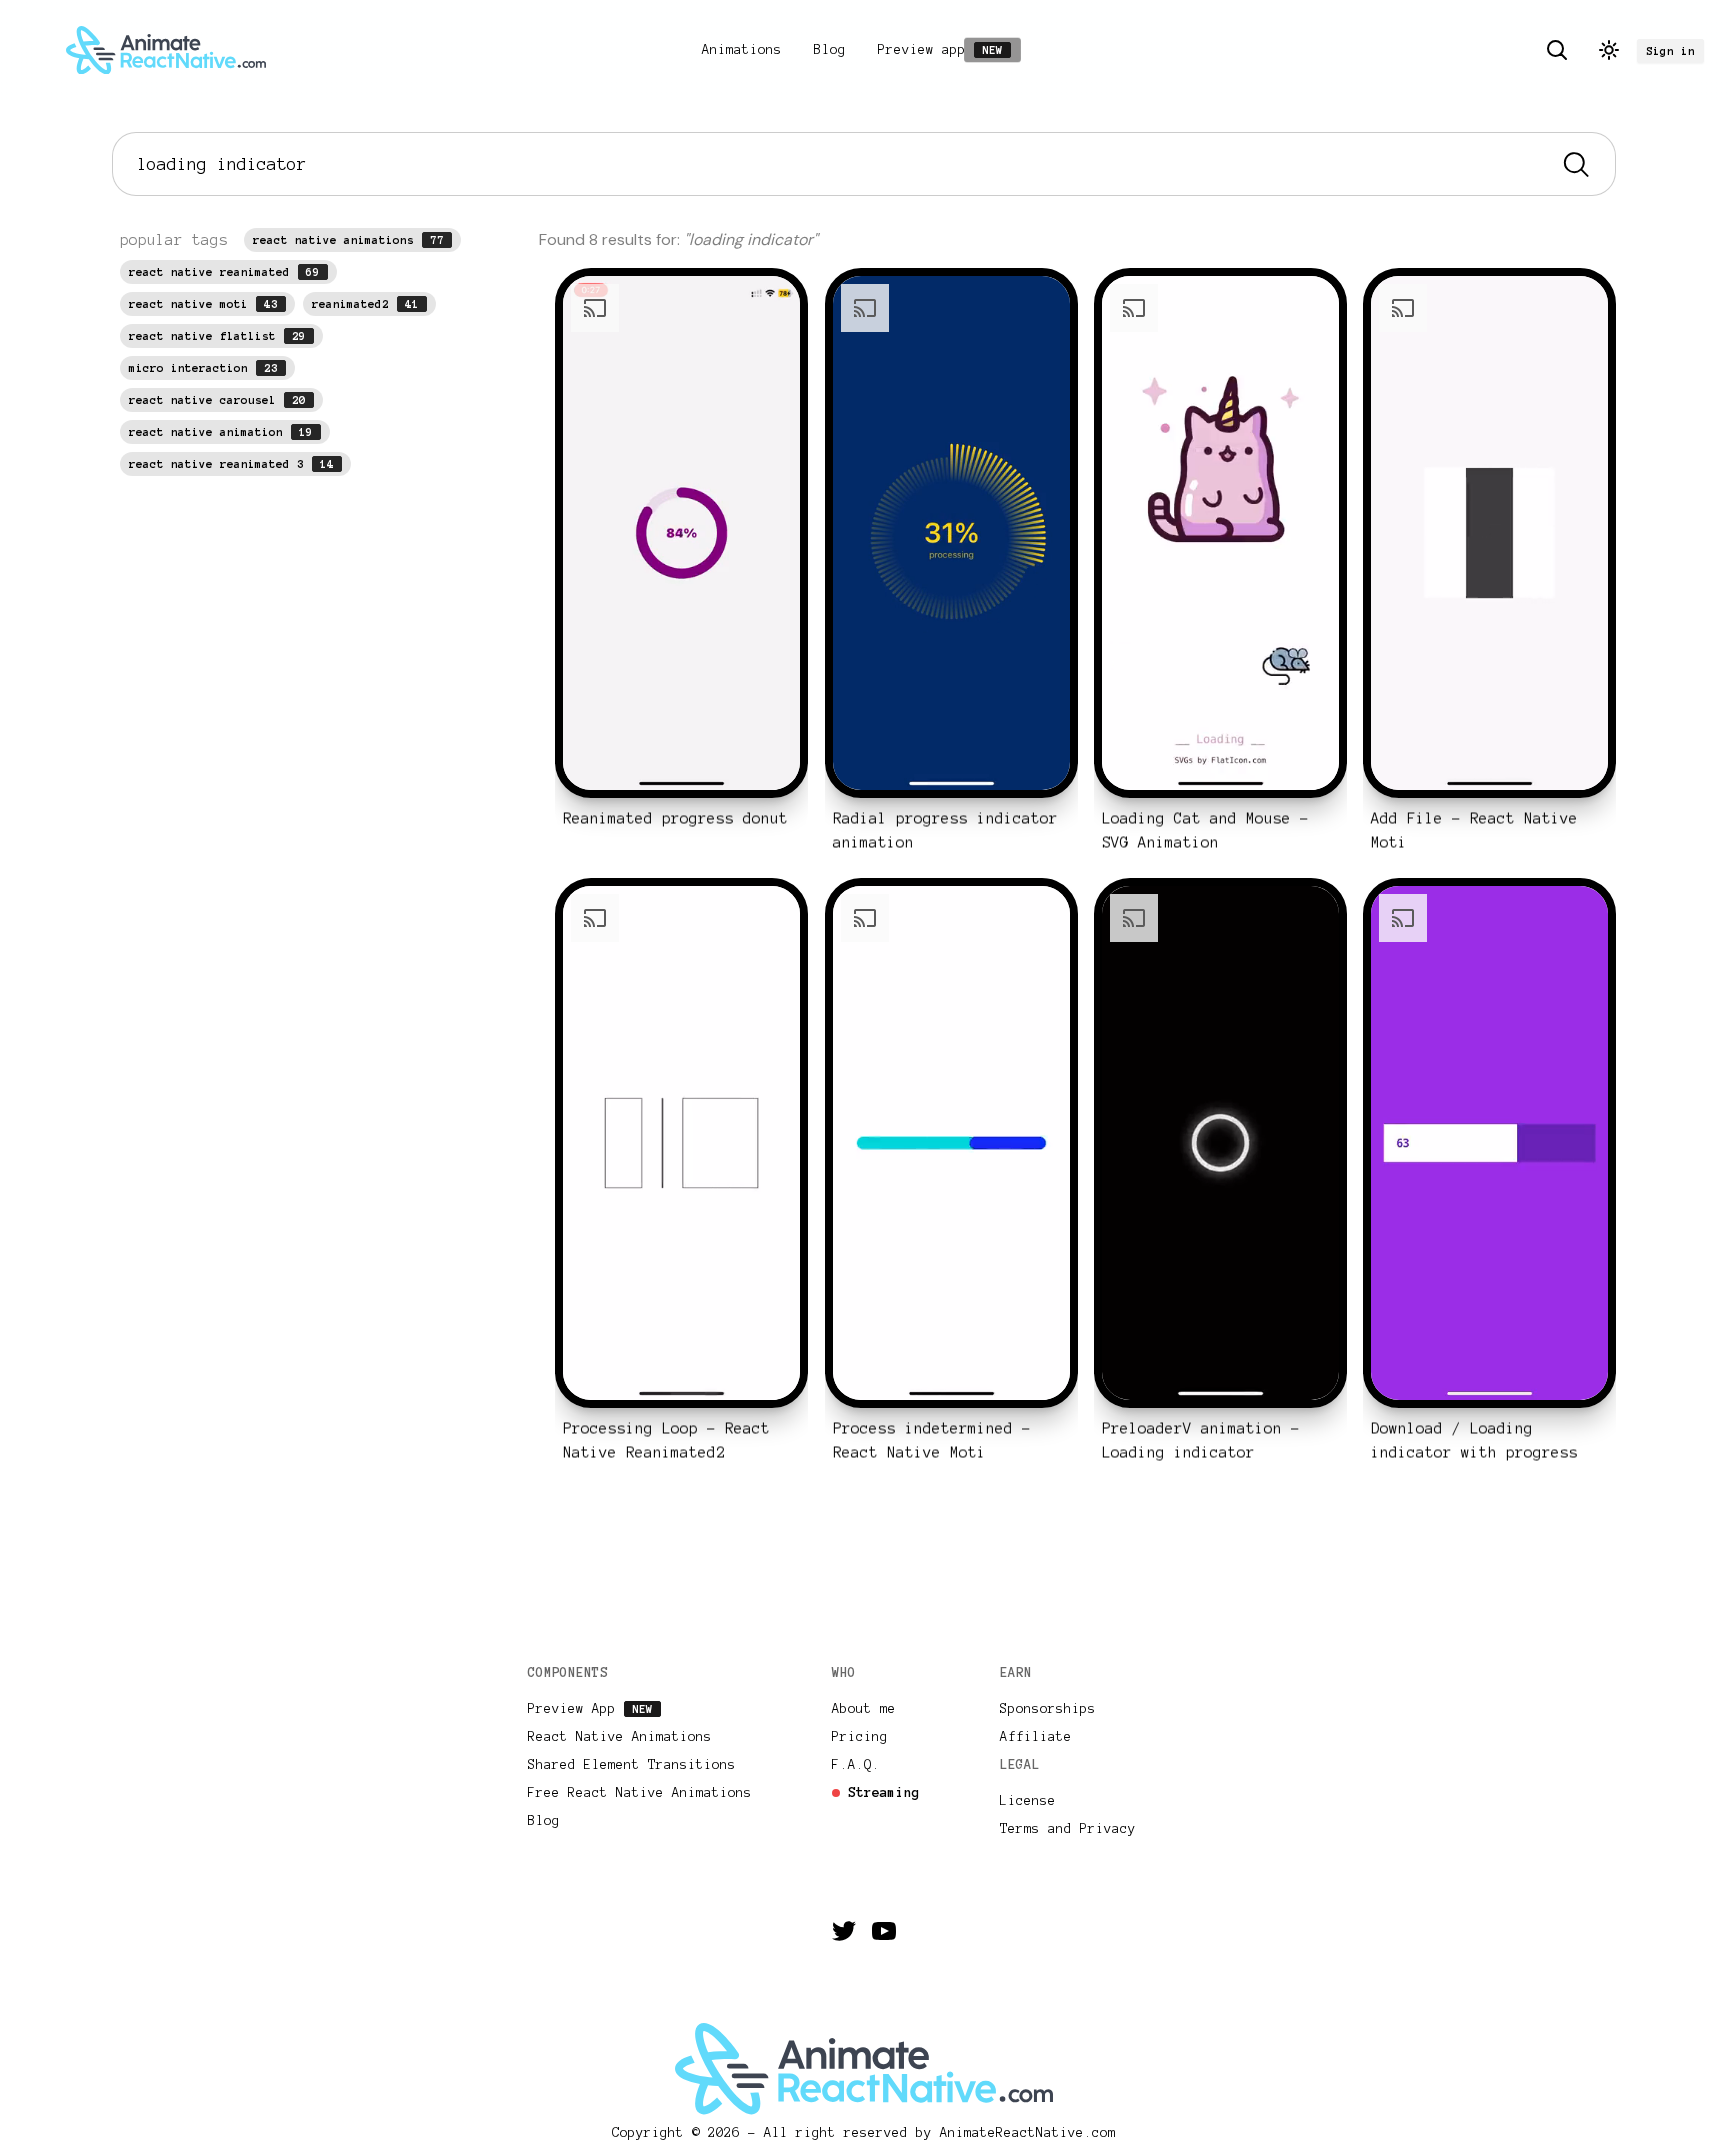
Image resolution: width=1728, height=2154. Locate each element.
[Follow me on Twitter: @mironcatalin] (844, 1931)
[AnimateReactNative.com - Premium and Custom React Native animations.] (166, 50)
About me (864, 1709)
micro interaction (203, 368)
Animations (742, 50)
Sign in (1670, 51)
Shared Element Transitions (632, 1765)
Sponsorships (1048, 1709)
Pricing (860, 1737)
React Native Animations (620, 1737)
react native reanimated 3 (231, 464)
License (1028, 1801)
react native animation (221, 432)
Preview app (944, 50)
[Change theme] (1609, 50)
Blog (830, 50)
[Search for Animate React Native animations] (1557, 50)
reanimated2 (365, 304)
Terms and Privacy (1068, 1829)
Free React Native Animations (640, 1793)
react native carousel (217, 400)
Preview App (591, 1709)
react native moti (203, 304)
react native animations (348, 240)
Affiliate (1036, 1737)
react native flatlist (217, 336)
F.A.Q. (856, 1765)
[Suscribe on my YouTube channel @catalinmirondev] (884, 1931)
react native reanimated (224, 272)
